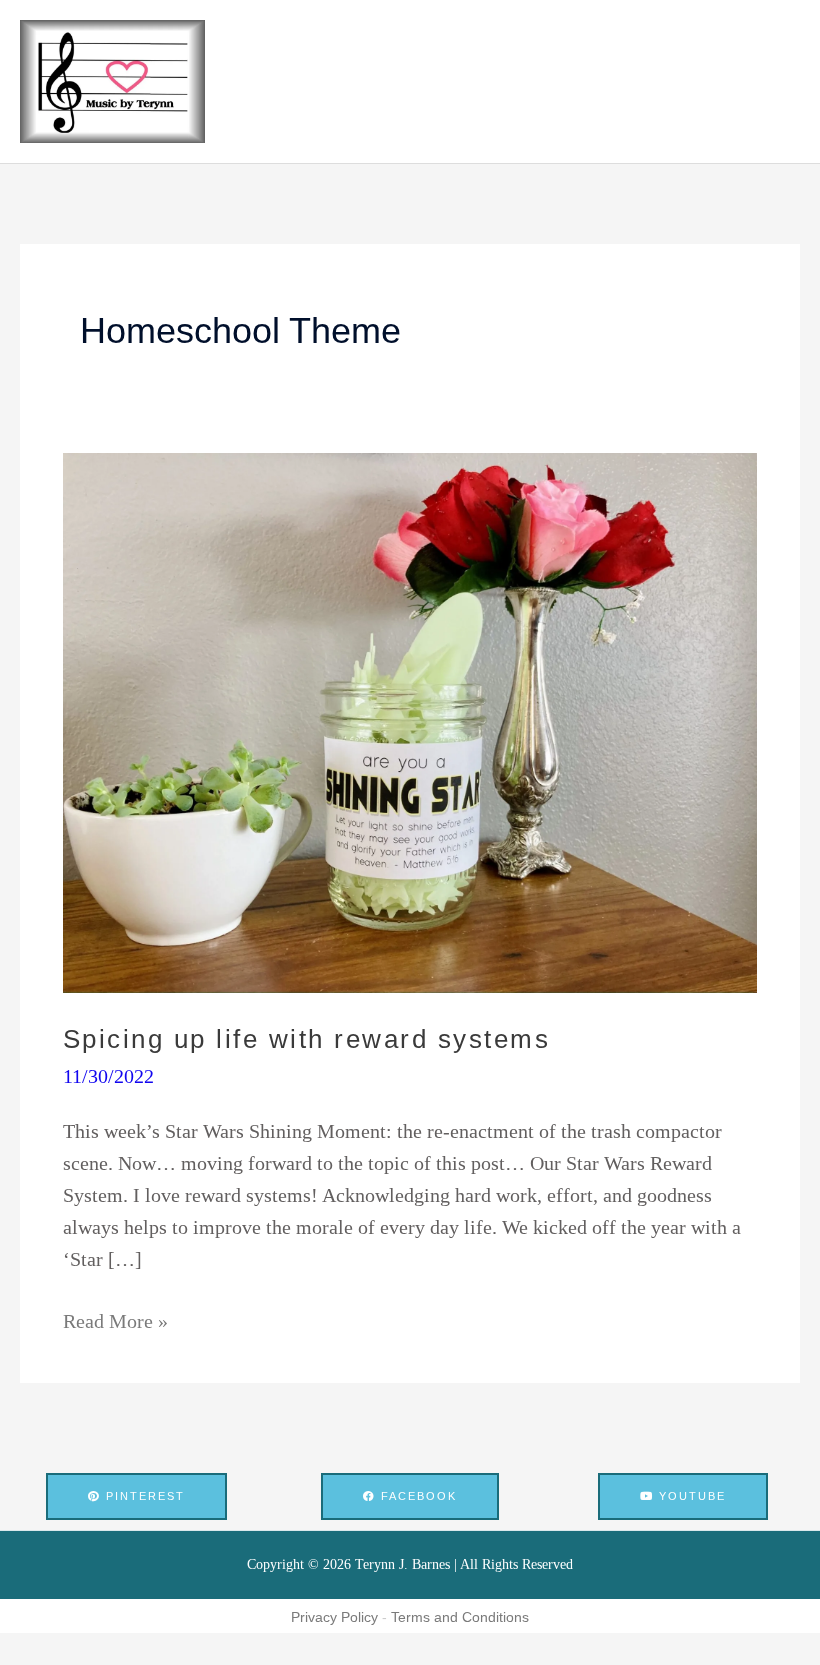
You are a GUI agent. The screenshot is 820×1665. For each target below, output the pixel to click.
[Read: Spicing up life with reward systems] (410, 721)
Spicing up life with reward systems (307, 1039)
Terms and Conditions (460, 1617)
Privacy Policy (334, 1617)
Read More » (115, 1318)
